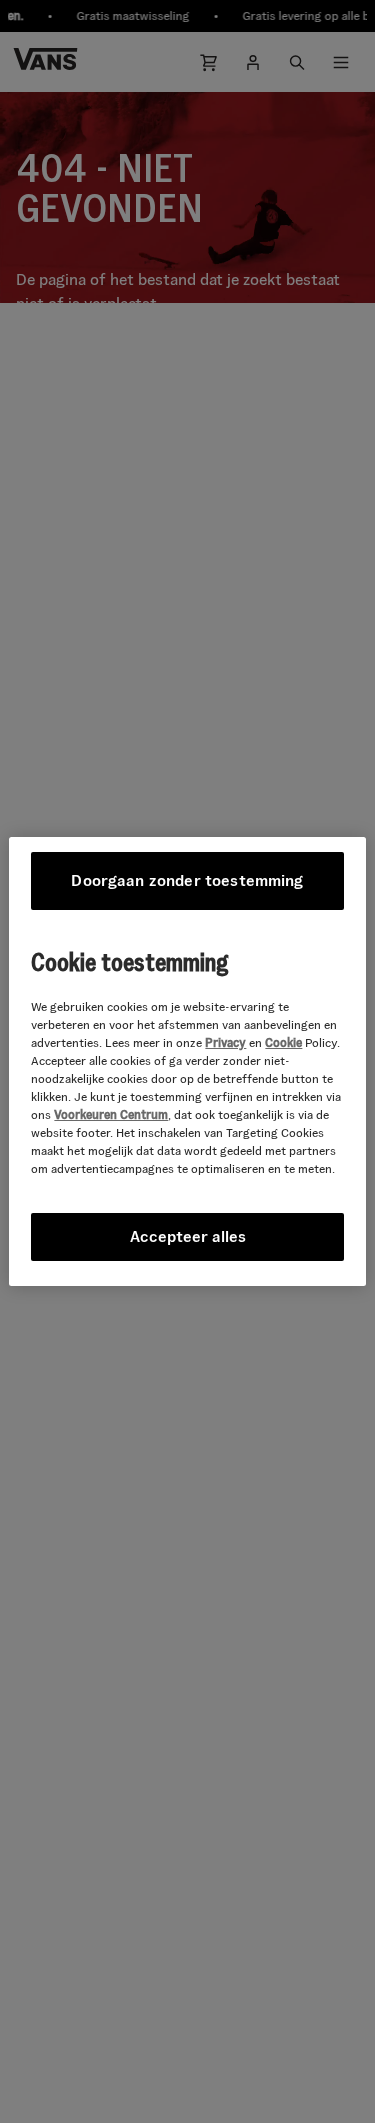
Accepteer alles (188, 1236)
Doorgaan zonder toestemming (187, 880)
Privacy (225, 1042)
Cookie (283, 1042)
